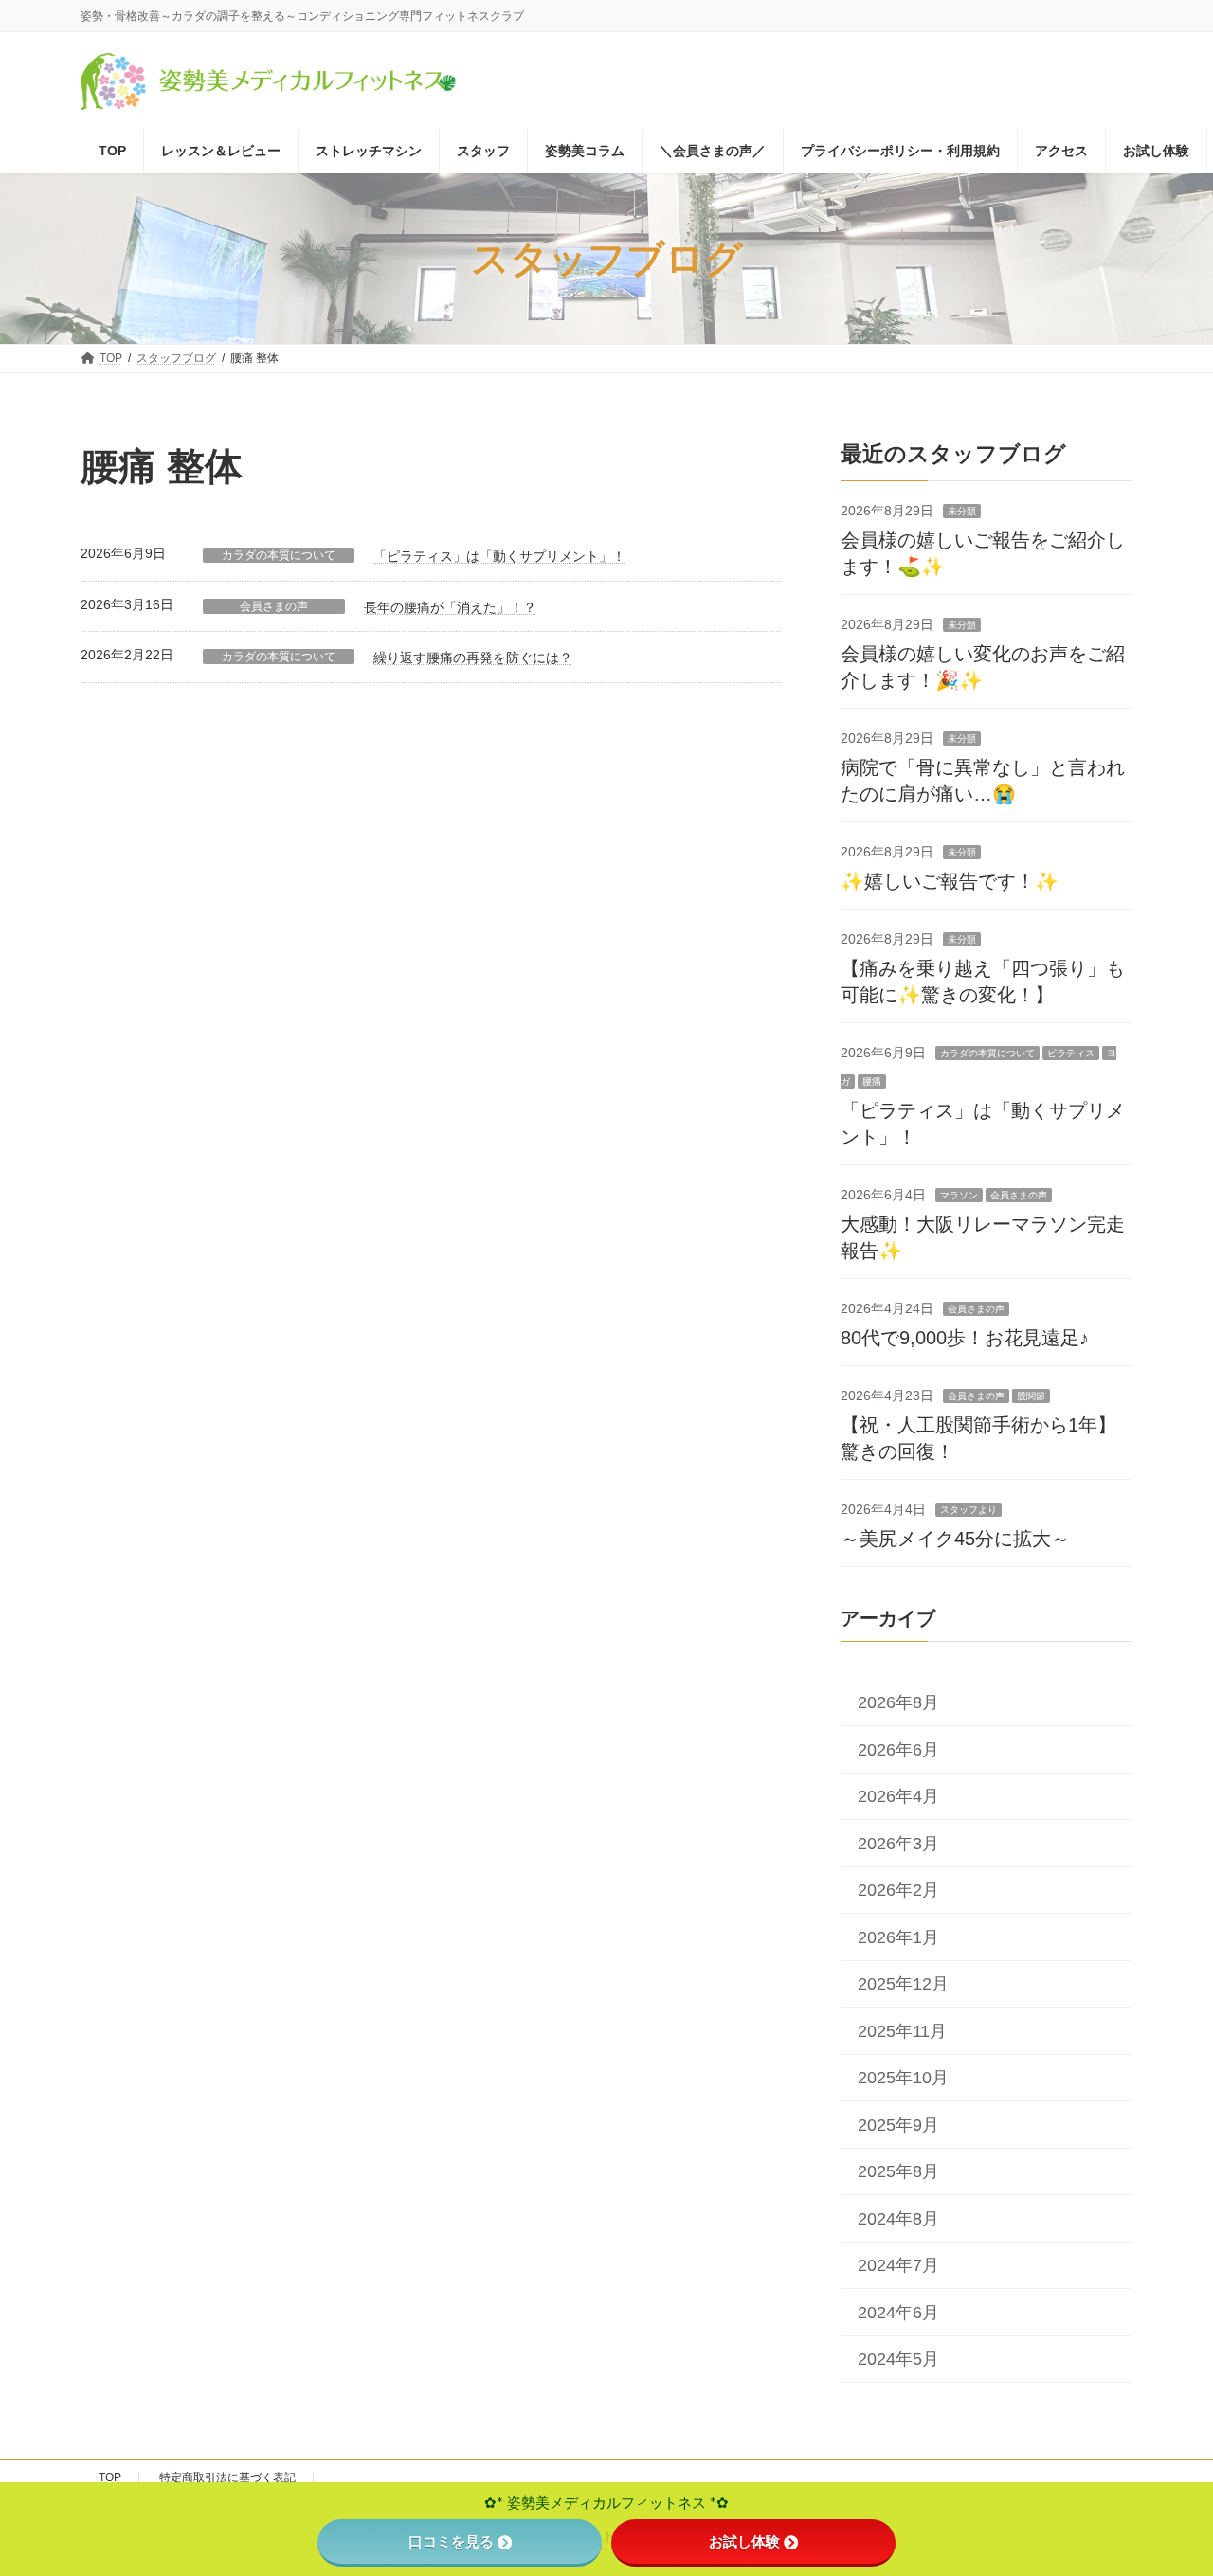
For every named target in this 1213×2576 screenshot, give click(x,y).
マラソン (959, 1195)
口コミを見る (451, 2541)
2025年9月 (898, 2125)
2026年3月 (898, 1844)
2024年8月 (898, 2219)
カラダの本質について (279, 555)
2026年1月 (898, 1937)
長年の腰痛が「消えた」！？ (450, 607)
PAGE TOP (1164, 2480)
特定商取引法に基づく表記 (227, 2477)
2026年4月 (898, 1796)
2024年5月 (898, 2359)
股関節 (1031, 1396)
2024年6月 (898, 2313)
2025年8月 (898, 2171)
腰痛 (872, 1081)
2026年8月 (898, 1702)
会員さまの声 (274, 606)
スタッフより (969, 1510)
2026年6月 (898, 1750)
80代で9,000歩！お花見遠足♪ (965, 1338)
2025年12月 (903, 1984)
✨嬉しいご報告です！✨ (950, 881)
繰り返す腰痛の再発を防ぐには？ (473, 658)
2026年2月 (898, 1890)
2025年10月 (903, 2078)
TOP (110, 2477)
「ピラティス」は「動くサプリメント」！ (499, 556)
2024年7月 (898, 2265)
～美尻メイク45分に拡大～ (955, 1539)
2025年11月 (902, 2031)
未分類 (962, 511)
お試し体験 (744, 2541)
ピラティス (1071, 1053)
